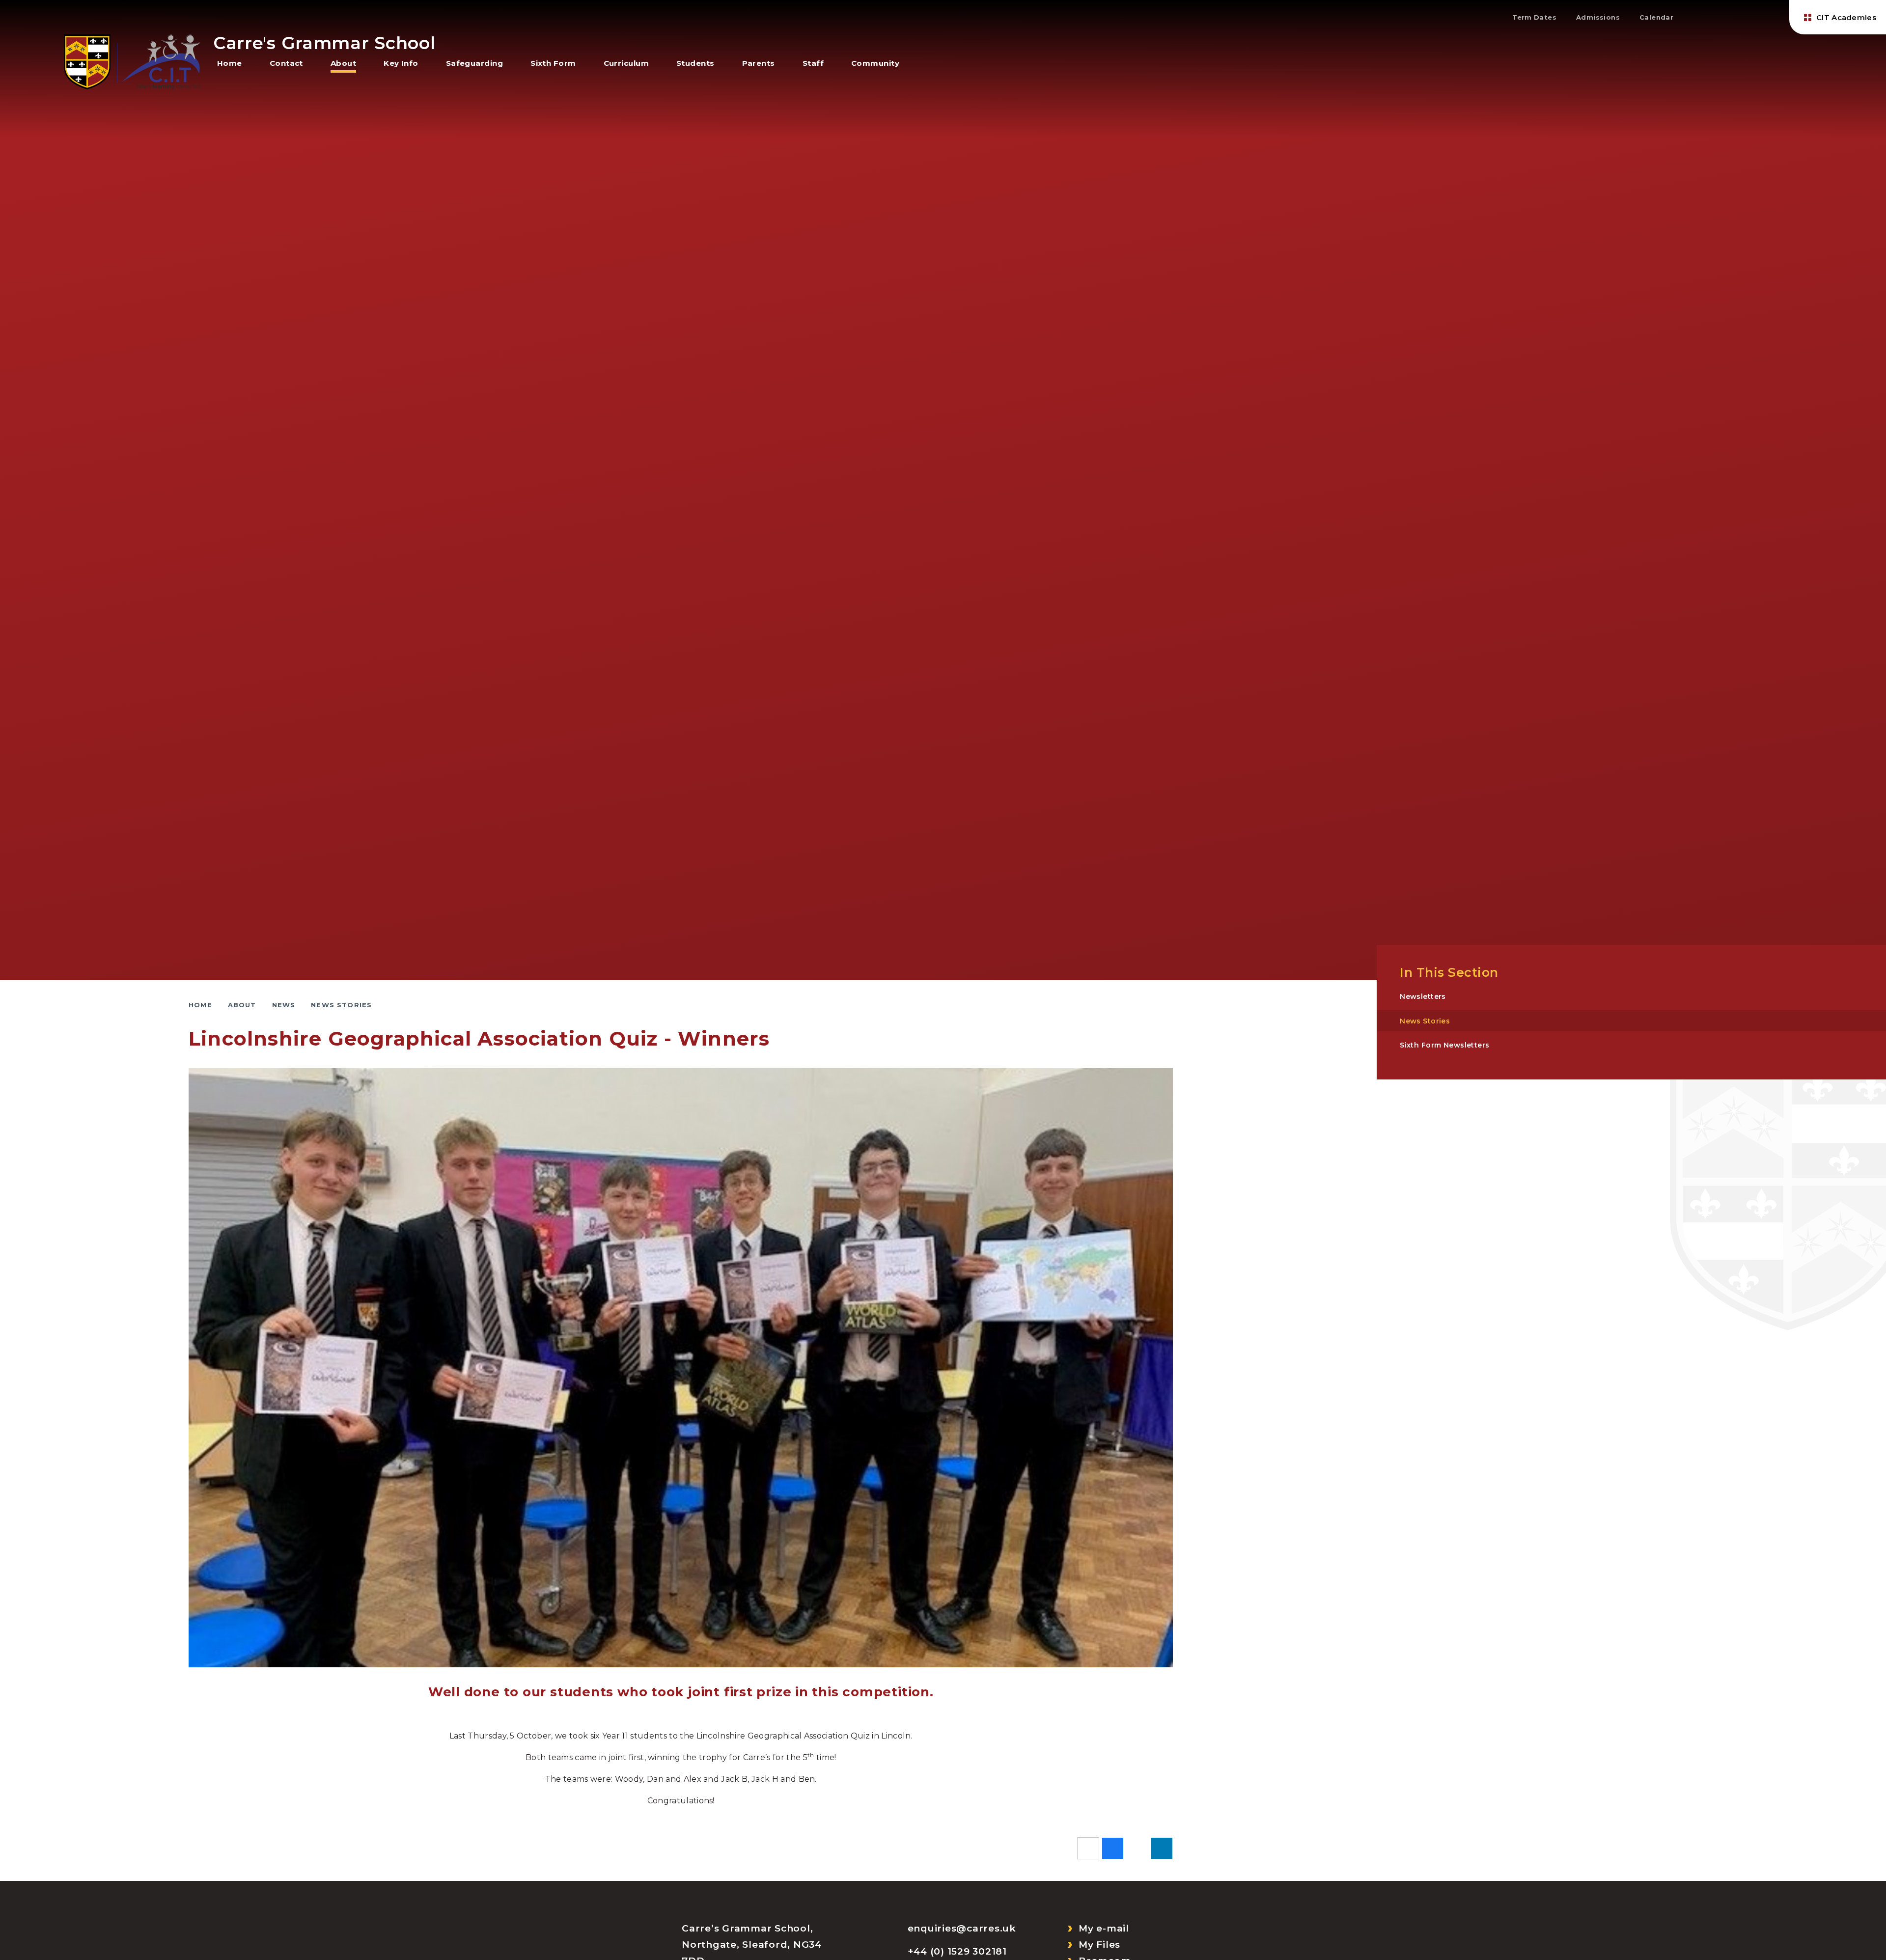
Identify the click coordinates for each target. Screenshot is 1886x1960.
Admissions (1598, 17)
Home (200, 1005)
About (242, 1005)
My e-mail (1104, 1928)
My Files (1099, 1945)
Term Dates (1534, 17)
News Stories (341, 1005)
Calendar (1656, 17)
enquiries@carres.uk (962, 1928)
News (284, 1005)
